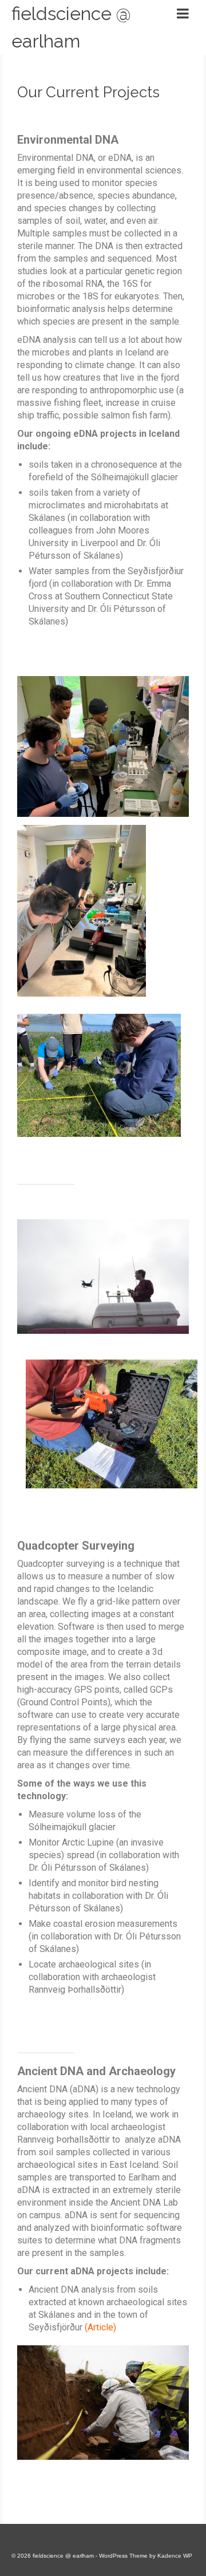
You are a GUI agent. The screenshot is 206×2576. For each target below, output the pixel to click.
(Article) (100, 2327)
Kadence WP (175, 2556)
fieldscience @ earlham (71, 27)
